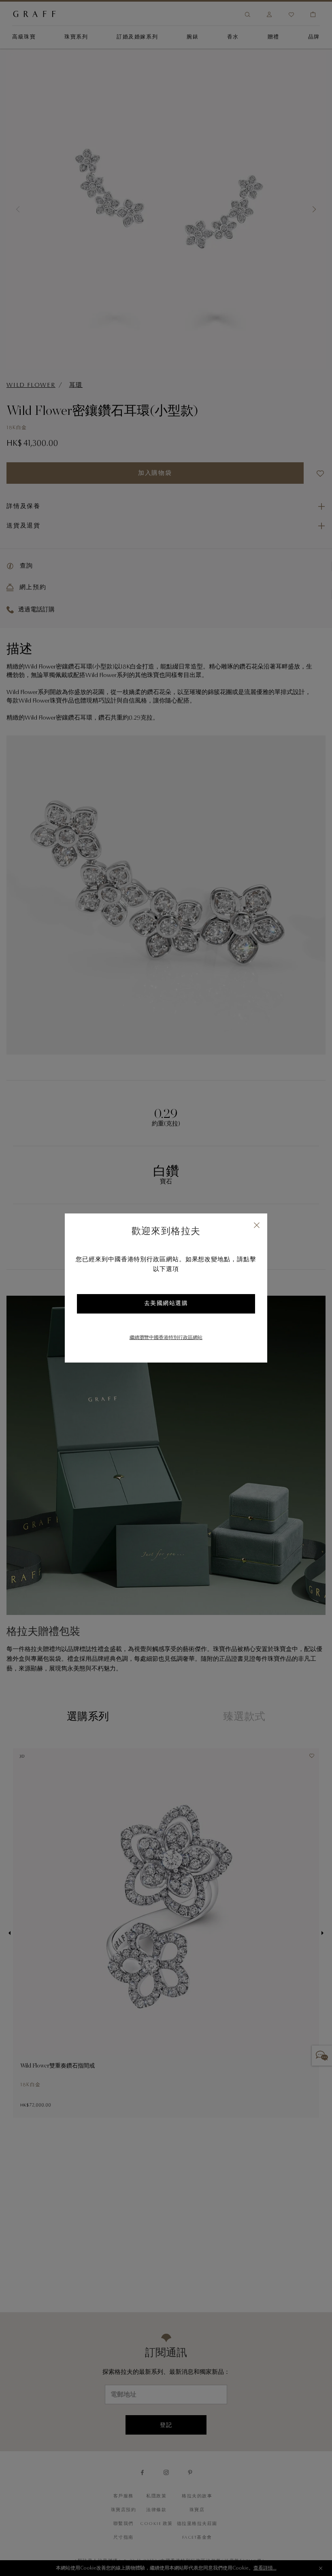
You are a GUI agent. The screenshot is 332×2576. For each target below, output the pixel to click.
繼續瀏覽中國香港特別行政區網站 (166, 1338)
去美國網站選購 (166, 1304)
